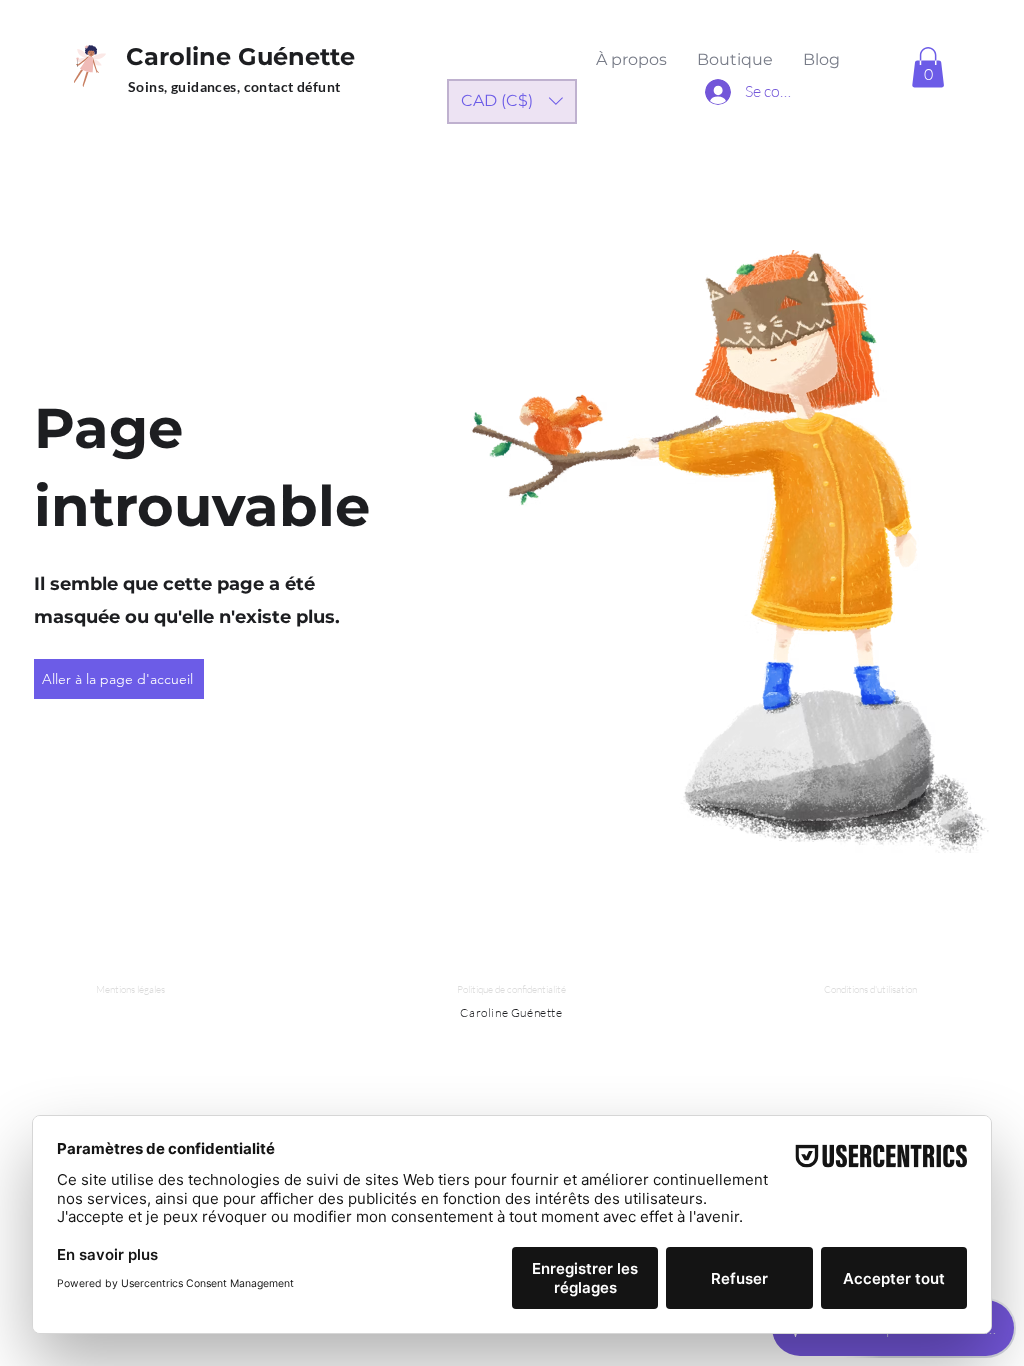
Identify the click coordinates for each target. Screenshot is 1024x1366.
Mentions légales (130, 989)
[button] (928, 67)
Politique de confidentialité (511, 989)
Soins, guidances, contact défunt (234, 86)
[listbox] (512, 101)
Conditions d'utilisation (870, 989)
